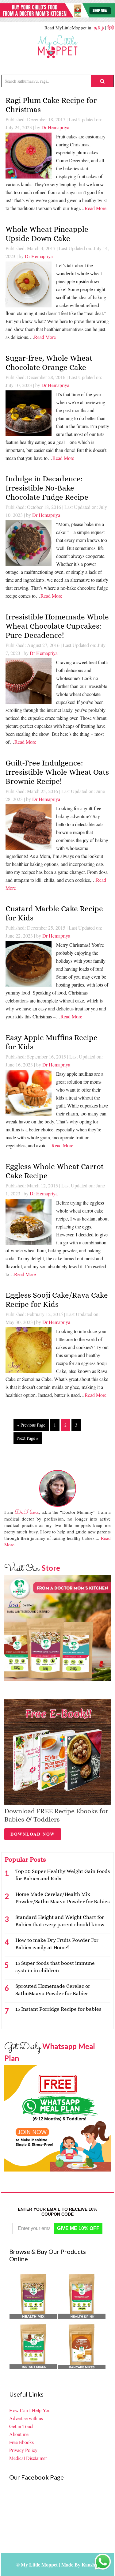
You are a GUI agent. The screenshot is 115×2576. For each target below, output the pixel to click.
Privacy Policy (23, 2450)
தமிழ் (99, 28)
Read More (96, 208)
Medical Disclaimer (28, 2458)
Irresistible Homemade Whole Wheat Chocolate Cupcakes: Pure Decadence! (57, 626)
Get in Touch (22, 2426)
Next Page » (28, 1438)
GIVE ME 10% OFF (78, 2228)
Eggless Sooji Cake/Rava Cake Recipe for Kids (57, 1300)
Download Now (33, 1834)
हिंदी (111, 28)
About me (19, 2434)
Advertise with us (26, 2418)
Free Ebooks (21, 2442)
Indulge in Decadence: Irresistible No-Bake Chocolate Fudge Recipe (47, 488)
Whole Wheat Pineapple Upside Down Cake (47, 234)
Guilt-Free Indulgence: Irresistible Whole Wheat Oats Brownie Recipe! (57, 772)
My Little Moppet (58, 47)
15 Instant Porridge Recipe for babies (58, 2009)
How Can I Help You (30, 2410)
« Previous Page (31, 1425)
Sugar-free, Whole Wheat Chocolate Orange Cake (49, 363)
